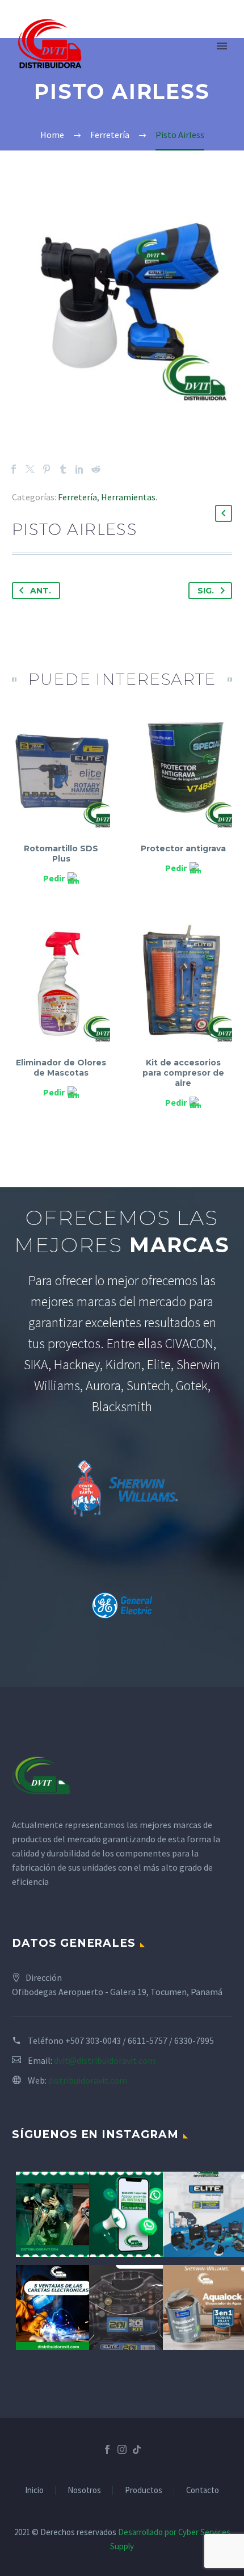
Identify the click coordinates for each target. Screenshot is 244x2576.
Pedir (54, 878)
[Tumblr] (63, 469)
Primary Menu (222, 46)
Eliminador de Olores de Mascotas (61, 1068)
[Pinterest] (47, 469)
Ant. (41, 591)
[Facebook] (14, 469)
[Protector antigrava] (183, 772)
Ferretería (77, 497)
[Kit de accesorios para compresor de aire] (183, 985)
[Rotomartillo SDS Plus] (61, 772)
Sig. (206, 591)
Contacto (203, 2491)
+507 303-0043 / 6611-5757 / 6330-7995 (140, 2040)
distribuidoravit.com (88, 2080)
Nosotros (84, 2491)
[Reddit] (96, 469)
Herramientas (128, 497)
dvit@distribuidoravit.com (105, 2060)
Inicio (34, 2491)
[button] (224, 513)
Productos (144, 2491)
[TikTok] (137, 2449)
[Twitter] (30, 469)
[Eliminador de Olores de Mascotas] (61, 985)
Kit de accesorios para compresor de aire (183, 1073)
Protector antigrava (183, 848)
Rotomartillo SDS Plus (61, 854)
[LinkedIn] (79, 469)
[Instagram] (122, 2449)
